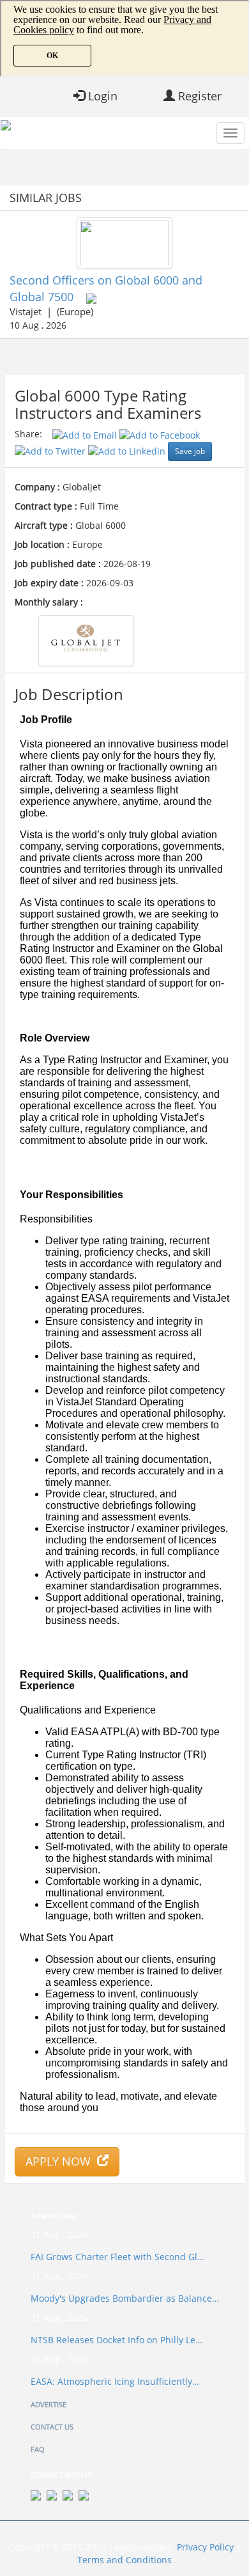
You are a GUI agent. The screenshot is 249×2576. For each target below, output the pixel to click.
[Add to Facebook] (160, 434)
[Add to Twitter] (51, 450)
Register (198, 96)
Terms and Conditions (124, 2560)
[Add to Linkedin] (128, 450)
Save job (190, 451)
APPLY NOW (61, 2161)
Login (101, 96)
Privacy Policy (205, 2547)
